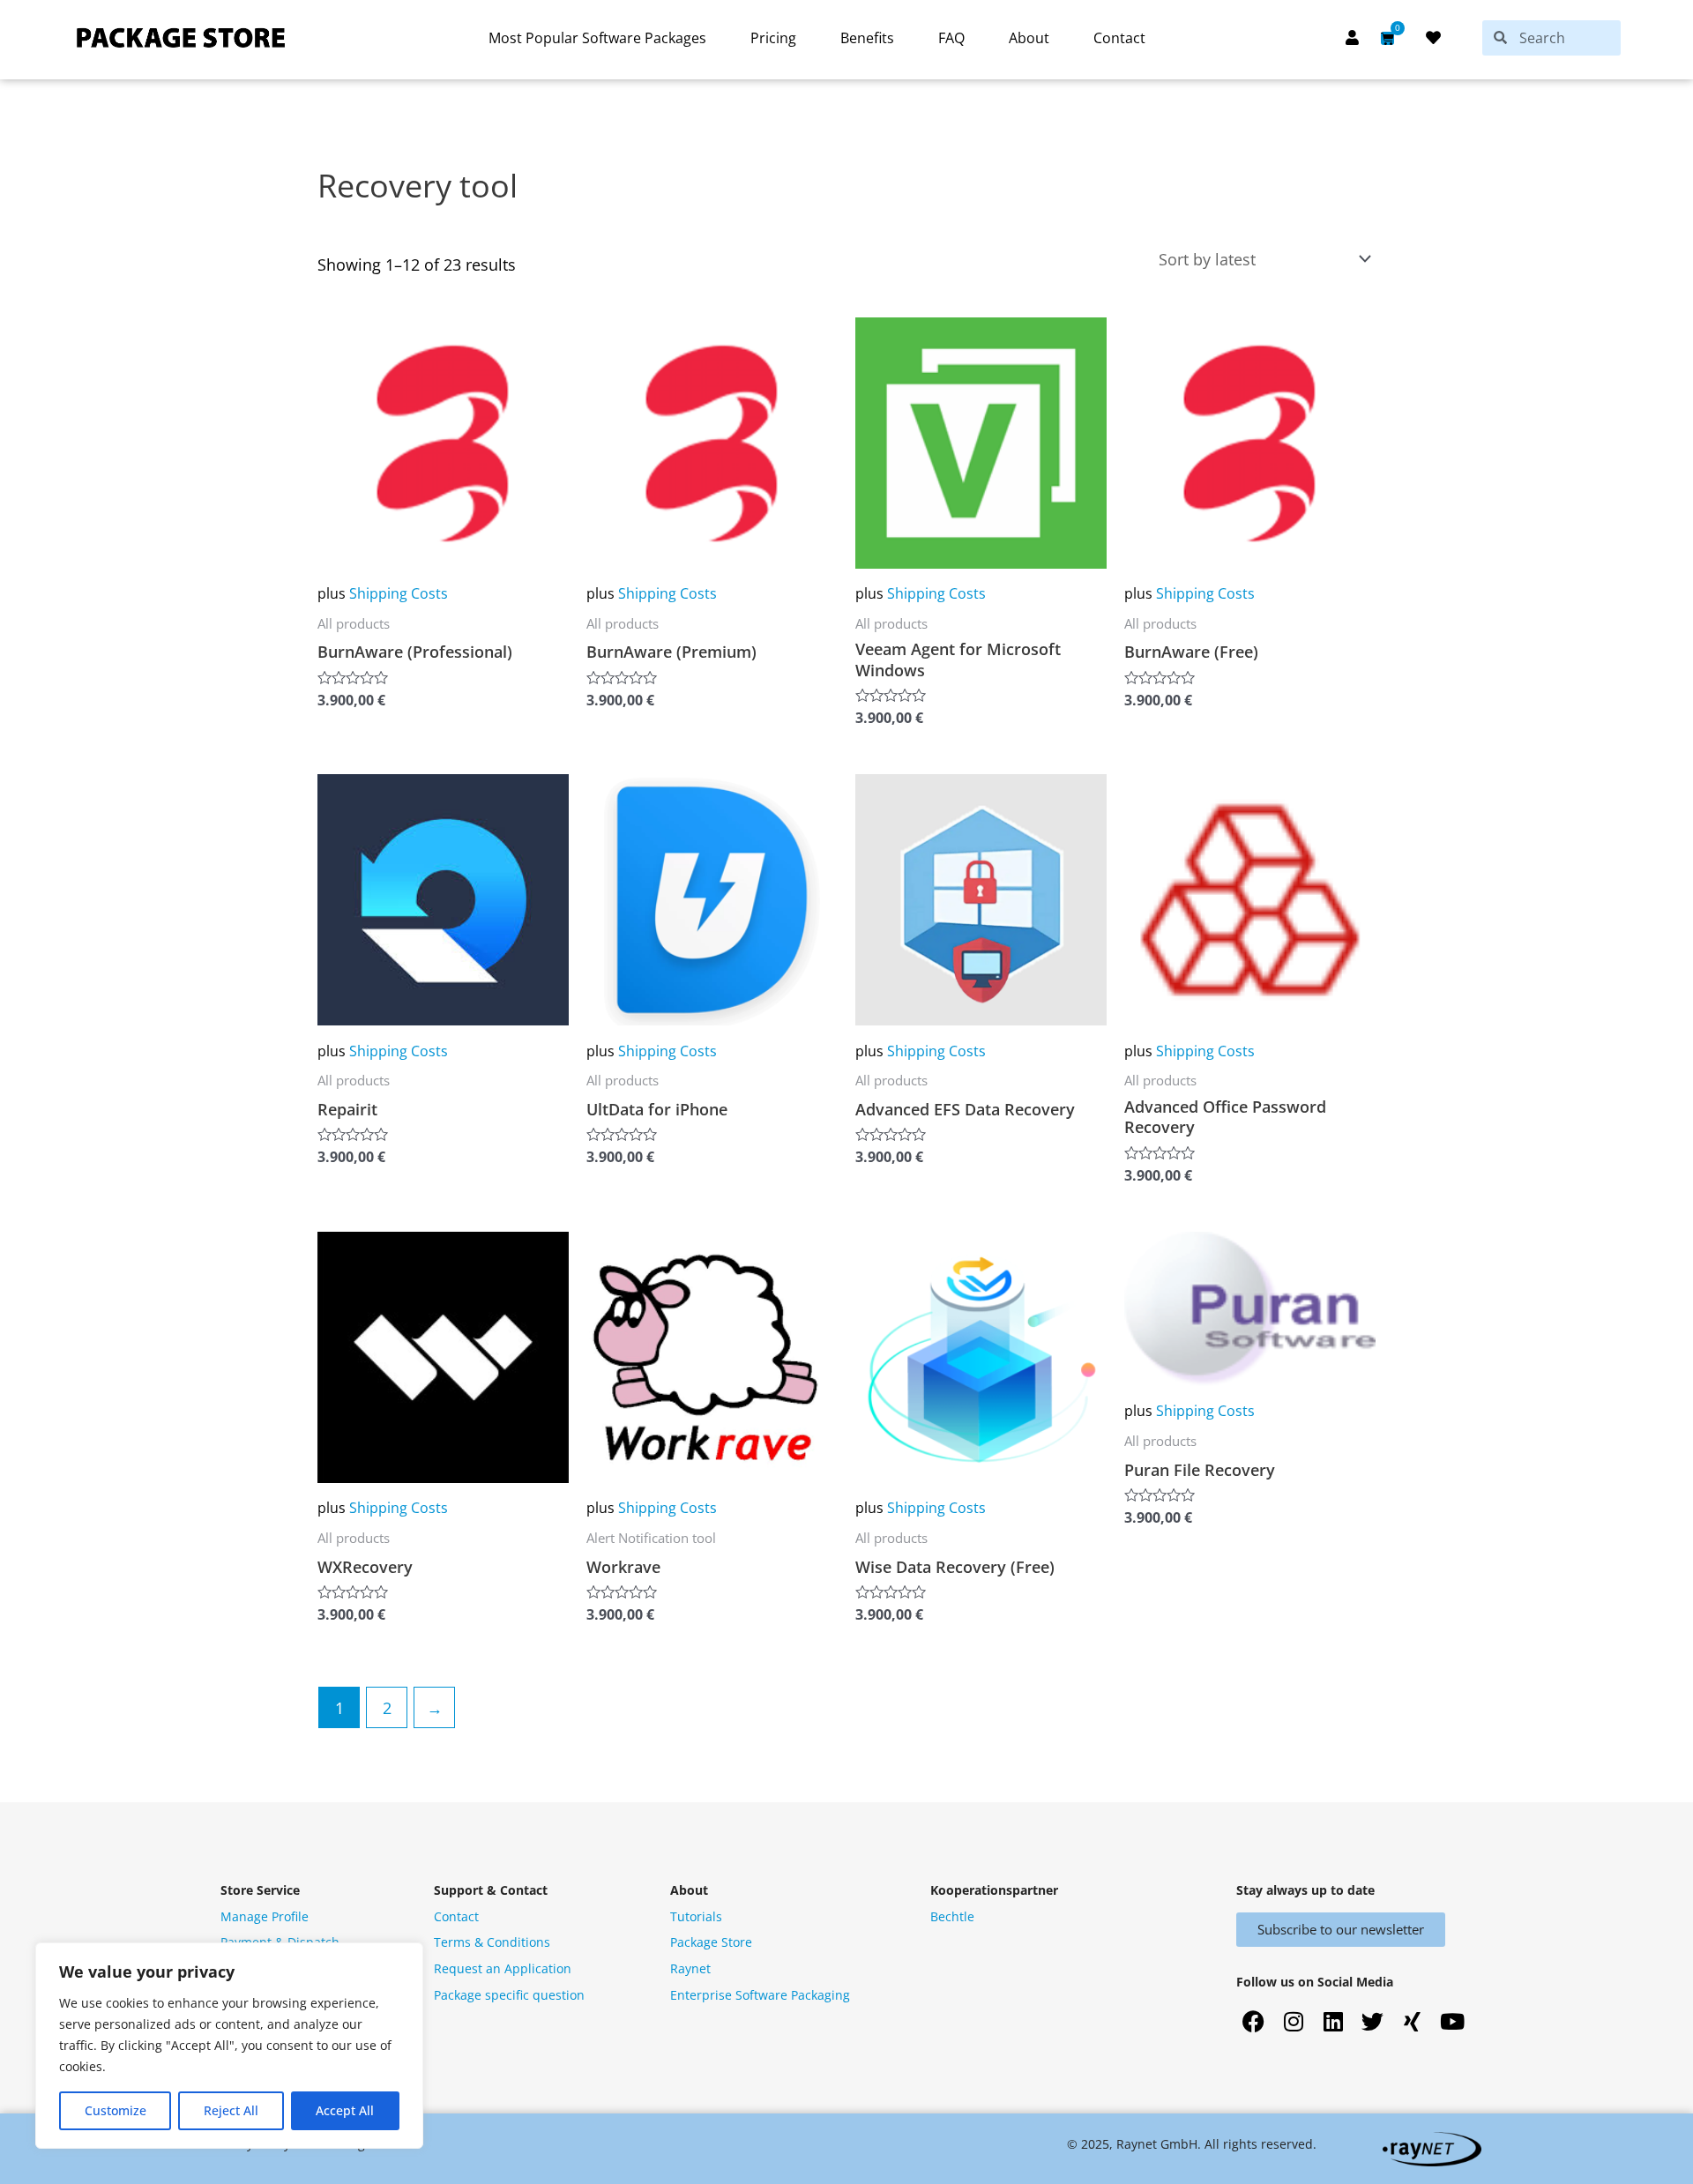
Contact (1119, 38)
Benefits (867, 38)
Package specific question (509, 1995)
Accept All (345, 2110)
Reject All (231, 2110)
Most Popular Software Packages (597, 38)
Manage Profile (265, 1916)
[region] (229, 2046)
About (1029, 38)
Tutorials (696, 1916)
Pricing (773, 38)
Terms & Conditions (492, 1942)
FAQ (951, 38)
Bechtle (952, 1916)
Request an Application (503, 1968)
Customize (116, 2110)
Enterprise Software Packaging (760, 1995)
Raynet (690, 1968)
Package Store (711, 1942)
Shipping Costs (399, 593)
